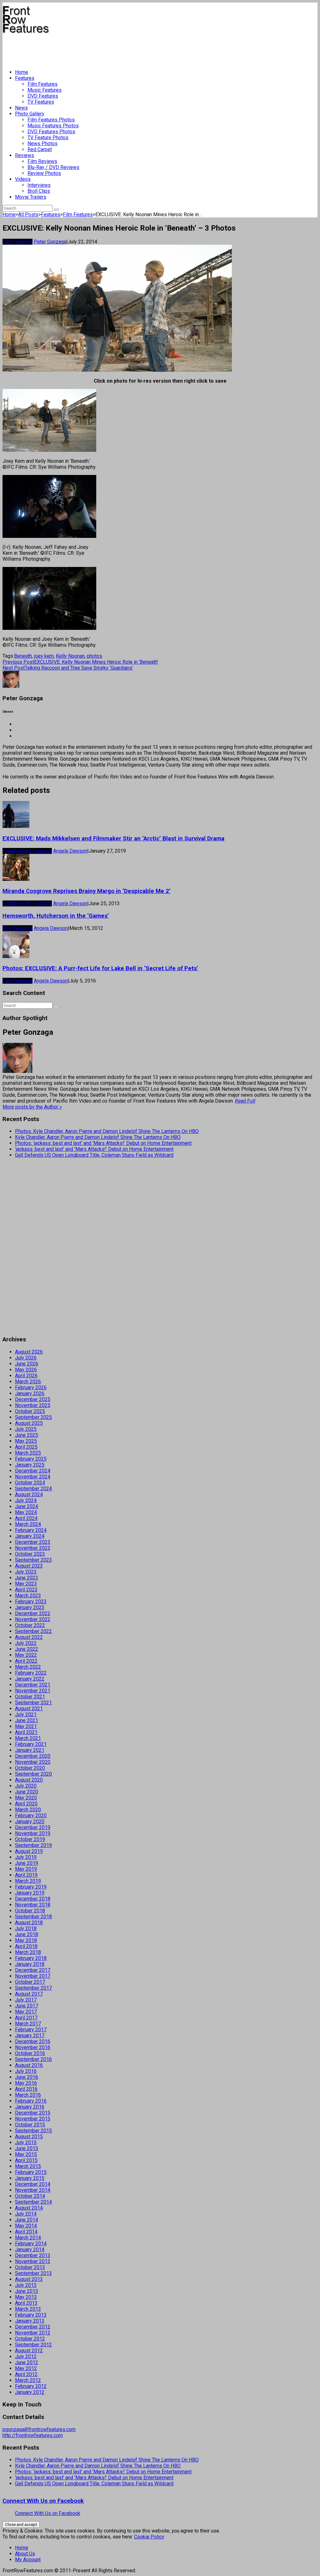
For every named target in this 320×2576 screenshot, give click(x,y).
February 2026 (31, 1387)
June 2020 (27, 1792)
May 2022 (26, 1655)
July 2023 (26, 1572)
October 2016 (30, 2053)
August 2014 (29, 2208)
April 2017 (26, 2018)
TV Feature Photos (48, 138)
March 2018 (28, 1952)
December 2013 (33, 2255)
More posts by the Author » (32, 1107)
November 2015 (33, 2119)
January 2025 (30, 1465)
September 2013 (33, 2273)
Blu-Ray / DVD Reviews (53, 167)
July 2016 (26, 2071)
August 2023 (29, 1566)
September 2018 (33, 1917)
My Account (28, 2560)
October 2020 (30, 1768)
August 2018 (29, 1923)
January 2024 (30, 1536)
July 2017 (26, 2000)
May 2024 (26, 1512)
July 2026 (26, 1358)
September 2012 (33, 2345)
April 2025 (26, 1447)
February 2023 (31, 1602)
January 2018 (30, 1964)
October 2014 (30, 2196)
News (21, 108)
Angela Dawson (70, 851)
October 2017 (30, 1982)
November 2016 (33, 2047)
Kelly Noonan (70, 656)
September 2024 (33, 1489)
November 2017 (33, 1976)
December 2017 (33, 1970)
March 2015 (28, 2166)
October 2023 (30, 1554)
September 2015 (33, 2131)
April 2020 (26, 1804)
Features (25, 78)
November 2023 (33, 1548)
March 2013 (28, 2309)
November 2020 (33, 1762)
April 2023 (26, 1590)
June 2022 (27, 1649)
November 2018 (33, 1905)
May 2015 (26, 2154)
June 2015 (27, 2148)
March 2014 (28, 2238)
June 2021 (27, 1720)
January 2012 (30, 2392)
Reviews (25, 155)
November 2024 (33, 1477)
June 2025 (27, 1435)
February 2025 (31, 1459)
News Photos (42, 143)
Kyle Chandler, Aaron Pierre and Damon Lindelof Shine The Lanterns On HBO (98, 1137)
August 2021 (29, 1709)
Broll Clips (39, 191)
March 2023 (28, 1596)
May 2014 (26, 2226)
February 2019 (31, 1887)
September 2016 (33, 2059)
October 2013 (30, 2267)
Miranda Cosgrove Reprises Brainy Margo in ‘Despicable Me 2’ (87, 891)
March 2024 (28, 1524)
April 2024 (26, 1518)
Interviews (39, 185)
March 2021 (28, 1738)
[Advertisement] (116, 49)
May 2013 (26, 2297)
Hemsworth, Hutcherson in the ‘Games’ (56, 916)
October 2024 (30, 1483)
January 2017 (30, 2035)
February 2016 (31, 2101)
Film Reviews (42, 161)
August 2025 (29, 1423)
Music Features (45, 90)
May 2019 (26, 1869)
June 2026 (27, 1364)
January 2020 (30, 1821)
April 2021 (26, 1732)
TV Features (41, 102)
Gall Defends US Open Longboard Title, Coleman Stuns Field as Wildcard (94, 1155)
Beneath (23, 656)
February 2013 (31, 2315)
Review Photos (44, 173)
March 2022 (28, 1667)
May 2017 (26, 2012)
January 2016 (30, 2107)
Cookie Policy (149, 2537)
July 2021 (26, 1714)
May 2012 (26, 2368)
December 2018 (33, 1899)
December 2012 (33, 2327)
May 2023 (26, 1584)
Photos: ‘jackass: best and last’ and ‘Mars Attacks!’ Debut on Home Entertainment (103, 1143)
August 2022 (29, 1637)
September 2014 (33, 2202)
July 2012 (26, 2357)
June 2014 (27, 2220)
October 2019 (30, 1839)
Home (22, 72)
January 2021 (30, 1750)
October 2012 (30, 2339)
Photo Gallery (30, 114)
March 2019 (28, 1881)
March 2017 (28, 2024)
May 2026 (26, 1370)
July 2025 (26, 1429)
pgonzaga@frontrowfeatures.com (39, 2429)
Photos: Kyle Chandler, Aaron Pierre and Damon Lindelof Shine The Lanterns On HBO (107, 1131)
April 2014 (26, 2232)
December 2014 (33, 2184)
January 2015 (30, 2178)
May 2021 (26, 1726)
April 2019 (26, 1875)
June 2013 (27, 2291)
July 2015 (26, 2142)
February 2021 (31, 1744)
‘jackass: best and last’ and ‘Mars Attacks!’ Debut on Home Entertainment (94, 1149)
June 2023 (27, 1578)
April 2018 (26, 1946)
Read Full (245, 1101)
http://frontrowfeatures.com (33, 2435)
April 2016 (26, 2089)
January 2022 (30, 1679)
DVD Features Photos (51, 132)
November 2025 (33, 1405)
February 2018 (31, 1958)
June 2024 (27, 1506)
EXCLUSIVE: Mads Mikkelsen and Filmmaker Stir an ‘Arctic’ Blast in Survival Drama (113, 839)
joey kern (44, 656)
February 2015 (31, 2172)
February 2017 (31, 2030)
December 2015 (33, 2113)
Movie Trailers (31, 197)
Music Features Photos (53, 126)
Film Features (42, 84)
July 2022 (26, 1643)
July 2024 (26, 1500)
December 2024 (33, 1471)
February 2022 (31, 1673)
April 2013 (26, 2303)
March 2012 (28, 2380)
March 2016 (28, 2095)
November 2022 (33, 1619)
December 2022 (33, 1613)
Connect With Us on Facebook (43, 2501)
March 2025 (28, 1453)
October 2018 (30, 1911)
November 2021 (33, 1691)
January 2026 (30, 1393)
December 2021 (33, 1685)
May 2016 (26, 2083)
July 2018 (26, 1928)
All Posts (28, 214)
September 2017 (33, 1988)
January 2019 (30, 1893)
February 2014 (31, 2244)
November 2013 (33, 2261)
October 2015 (30, 2125)
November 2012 (33, 2333)
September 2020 (33, 1774)
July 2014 (26, 2214)
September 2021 (33, 1703)
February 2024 (31, 1530)
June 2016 (27, 2077)
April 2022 (26, 1661)
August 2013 (29, 2279)
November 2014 (33, 2190)
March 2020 (28, 1810)
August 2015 (29, 2137)
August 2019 (29, 1851)
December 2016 (33, 2041)
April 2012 (26, 2374)
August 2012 (29, 2351)
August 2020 (29, 1780)
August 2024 (29, 1495)
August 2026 (29, 1352)
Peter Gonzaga (50, 242)
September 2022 (33, 1631)
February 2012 (31, 2386)
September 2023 (33, 1560)
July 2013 (26, 2285)
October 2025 (30, 1411)
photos (95, 656)
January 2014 (30, 2250)
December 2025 (33, 1399)
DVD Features (43, 96)
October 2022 (30, 1625)
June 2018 (27, 1934)
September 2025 (33, 1417)
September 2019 (33, 1845)
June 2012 (27, 2362)
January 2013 (30, 2321)
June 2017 (27, 2006)
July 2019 (26, 1857)
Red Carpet (40, 149)
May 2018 (26, 1940)
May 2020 (26, 1798)
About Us (25, 2554)
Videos (23, 179)
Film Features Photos (51, 120)
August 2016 (29, 2065)
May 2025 (26, 1441)
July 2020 (26, 1786)
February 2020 (31, 1816)
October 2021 (30, 1697)
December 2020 (33, 1756)
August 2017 (29, 1994)
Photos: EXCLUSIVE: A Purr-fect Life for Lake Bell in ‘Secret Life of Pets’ (100, 968)
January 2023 (30, 1607)
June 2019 (27, 1863)
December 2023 (33, 1542)
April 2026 (26, 1376)
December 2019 (33, 1827)
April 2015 (26, 2160)
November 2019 (33, 1833)
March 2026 (28, 1382)
